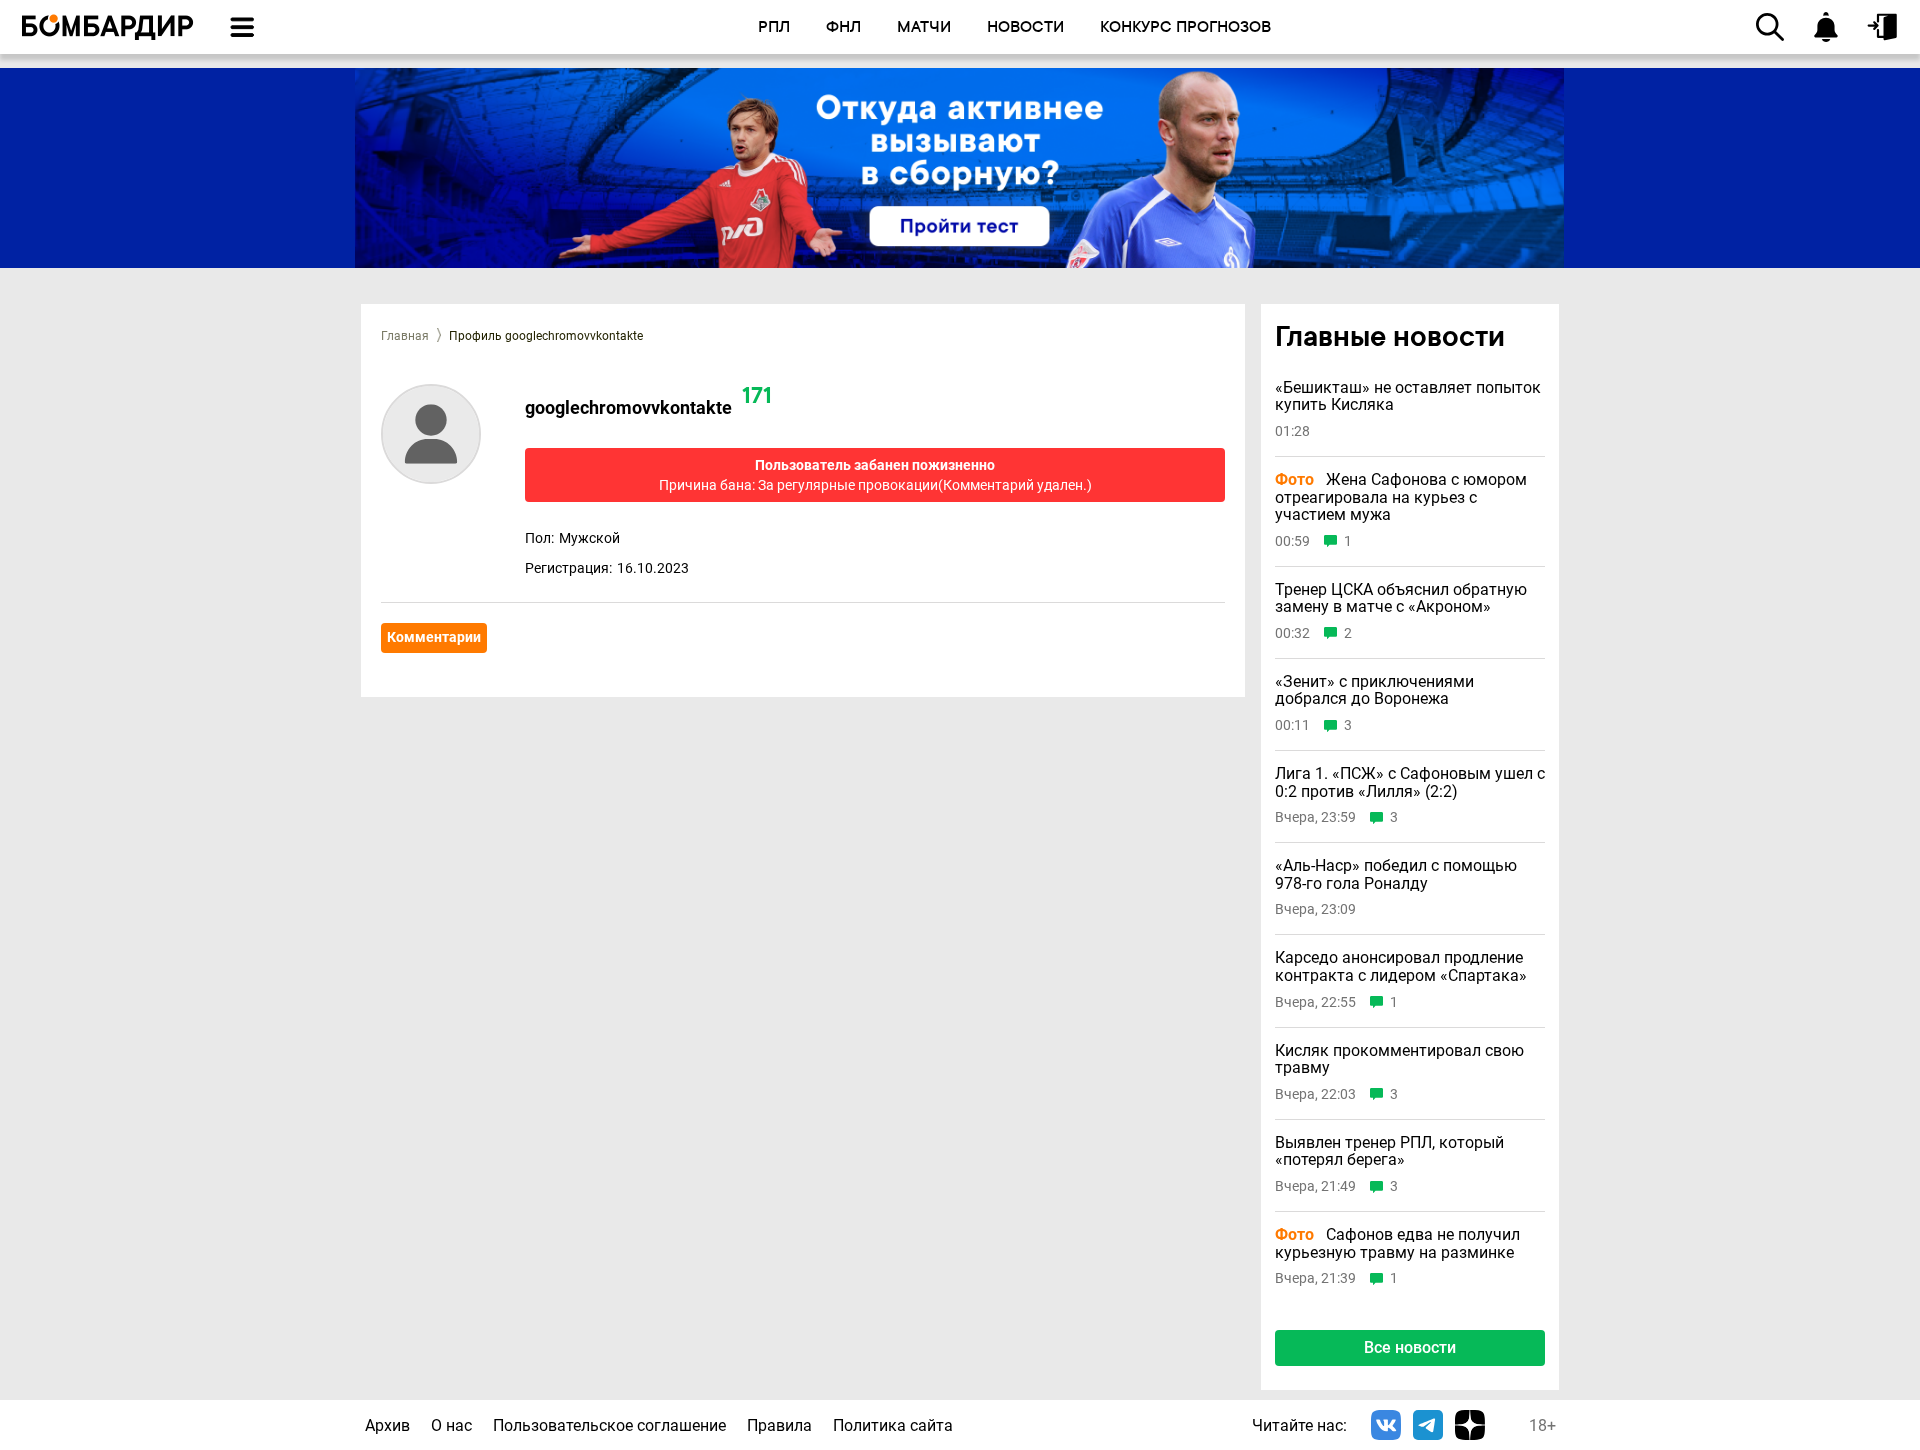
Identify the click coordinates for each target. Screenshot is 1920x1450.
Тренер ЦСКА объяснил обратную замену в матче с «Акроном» (1401, 598)
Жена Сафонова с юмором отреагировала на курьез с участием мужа (1401, 497)
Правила (779, 1425)
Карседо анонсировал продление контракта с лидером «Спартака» (1401, 966)
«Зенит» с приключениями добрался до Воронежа (1374, 690)
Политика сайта (893, 1425)
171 (757, 397)
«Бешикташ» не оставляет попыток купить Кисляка (1408, 396)
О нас (451, 1425)
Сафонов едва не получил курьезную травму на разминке (1397, 1243)
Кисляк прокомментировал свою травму (1399, 1059)
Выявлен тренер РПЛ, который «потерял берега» (1389, 1151)
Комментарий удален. (1015, 485)
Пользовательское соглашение (609, 1425)
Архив (387, 1425)
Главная (405, 336)
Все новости (1410, 1347)
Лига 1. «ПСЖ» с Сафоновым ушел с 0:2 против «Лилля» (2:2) (1410, 782)
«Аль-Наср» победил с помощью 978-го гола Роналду (1396, 874)
